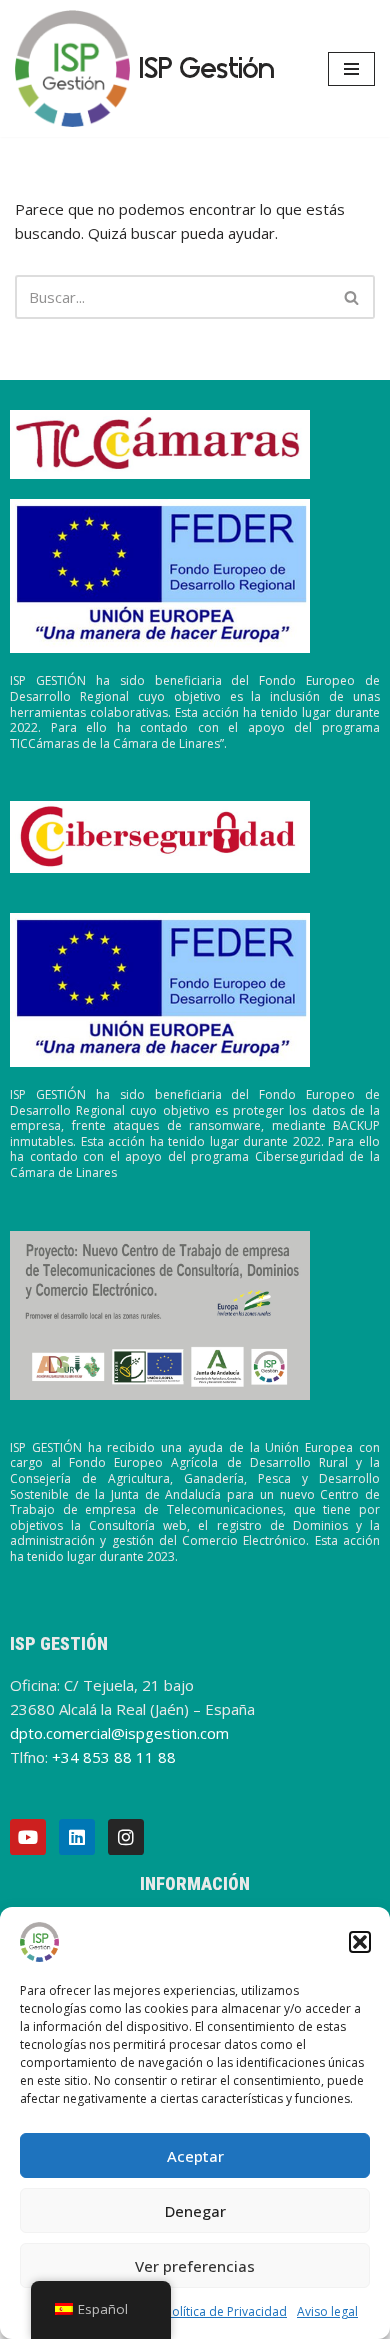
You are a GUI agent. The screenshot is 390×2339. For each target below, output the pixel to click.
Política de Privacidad (226, 2311)
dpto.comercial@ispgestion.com (119, 1733)
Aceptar (195, 2156)
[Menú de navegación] (351, 69)
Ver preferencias (195, 2266)
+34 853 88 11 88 (114, 1757)
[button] (360, 1942)
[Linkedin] (77, 1837)
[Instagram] (126, 1837)
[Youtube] (28, 1837)
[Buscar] (352, 297)
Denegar (195, 2211)
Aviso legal (327, 2311)
